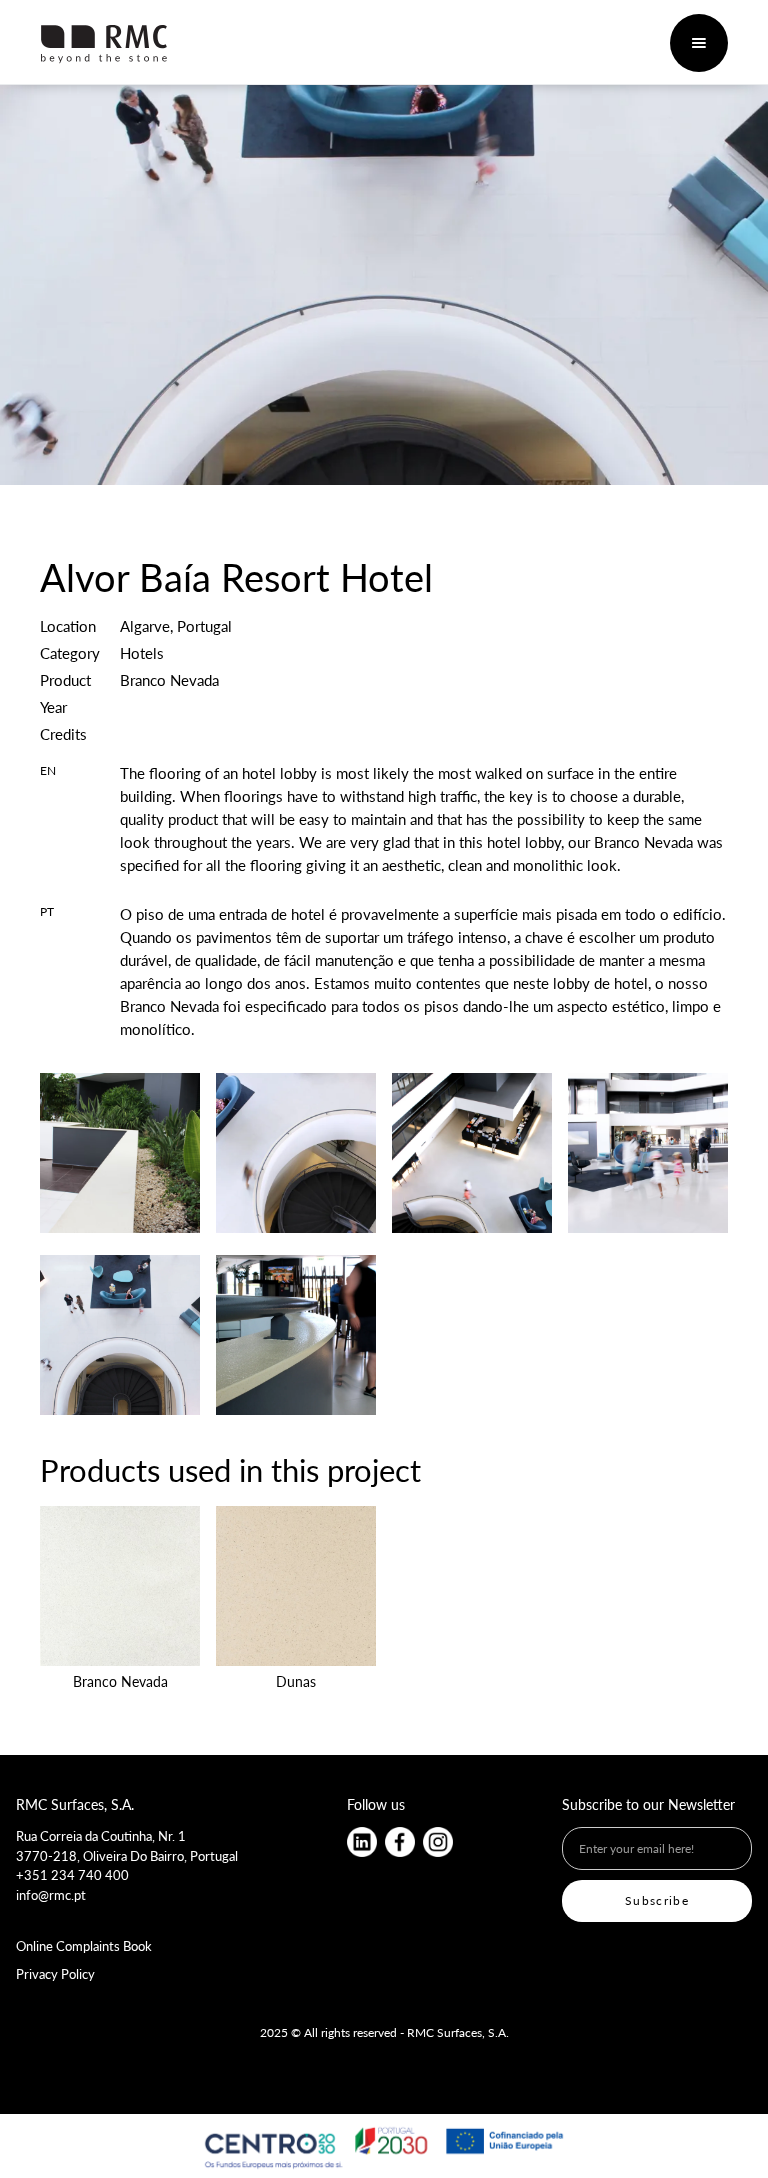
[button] (699, 43)
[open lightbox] (120, 1153)
